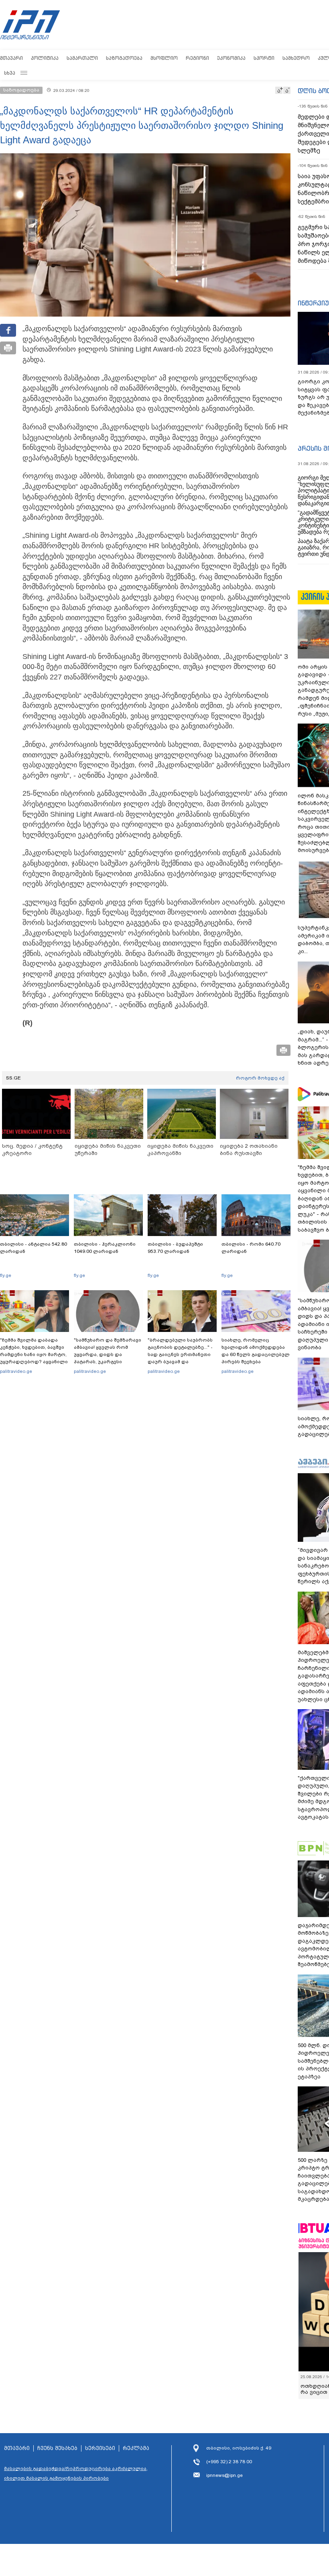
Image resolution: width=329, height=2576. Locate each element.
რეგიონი (197, 58)
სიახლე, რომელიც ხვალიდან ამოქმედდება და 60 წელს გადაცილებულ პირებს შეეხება (256, 1351)
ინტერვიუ (313, 303)
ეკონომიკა (231, 58)
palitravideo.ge (16, 1371)
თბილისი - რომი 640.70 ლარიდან (251, 1248)
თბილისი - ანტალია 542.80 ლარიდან (34, 1248)
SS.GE (13, 1078)
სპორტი (264, 58)
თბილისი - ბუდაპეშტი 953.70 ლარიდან (175, 1248)
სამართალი (82, 58)
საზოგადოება (124, 58)
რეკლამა (136, 2448)
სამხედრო (296, 58)
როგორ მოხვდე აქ (260, 1078)
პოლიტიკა (45, 58)
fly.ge (6, 1275)
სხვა (10, 73)
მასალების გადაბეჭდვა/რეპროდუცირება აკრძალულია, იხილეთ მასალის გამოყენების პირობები (76, 2473)
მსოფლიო (164, 58)
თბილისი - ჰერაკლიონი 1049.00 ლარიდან (105, 1248)
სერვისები (100, 2448)
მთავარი (11, 58)
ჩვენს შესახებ (57, 2448)
